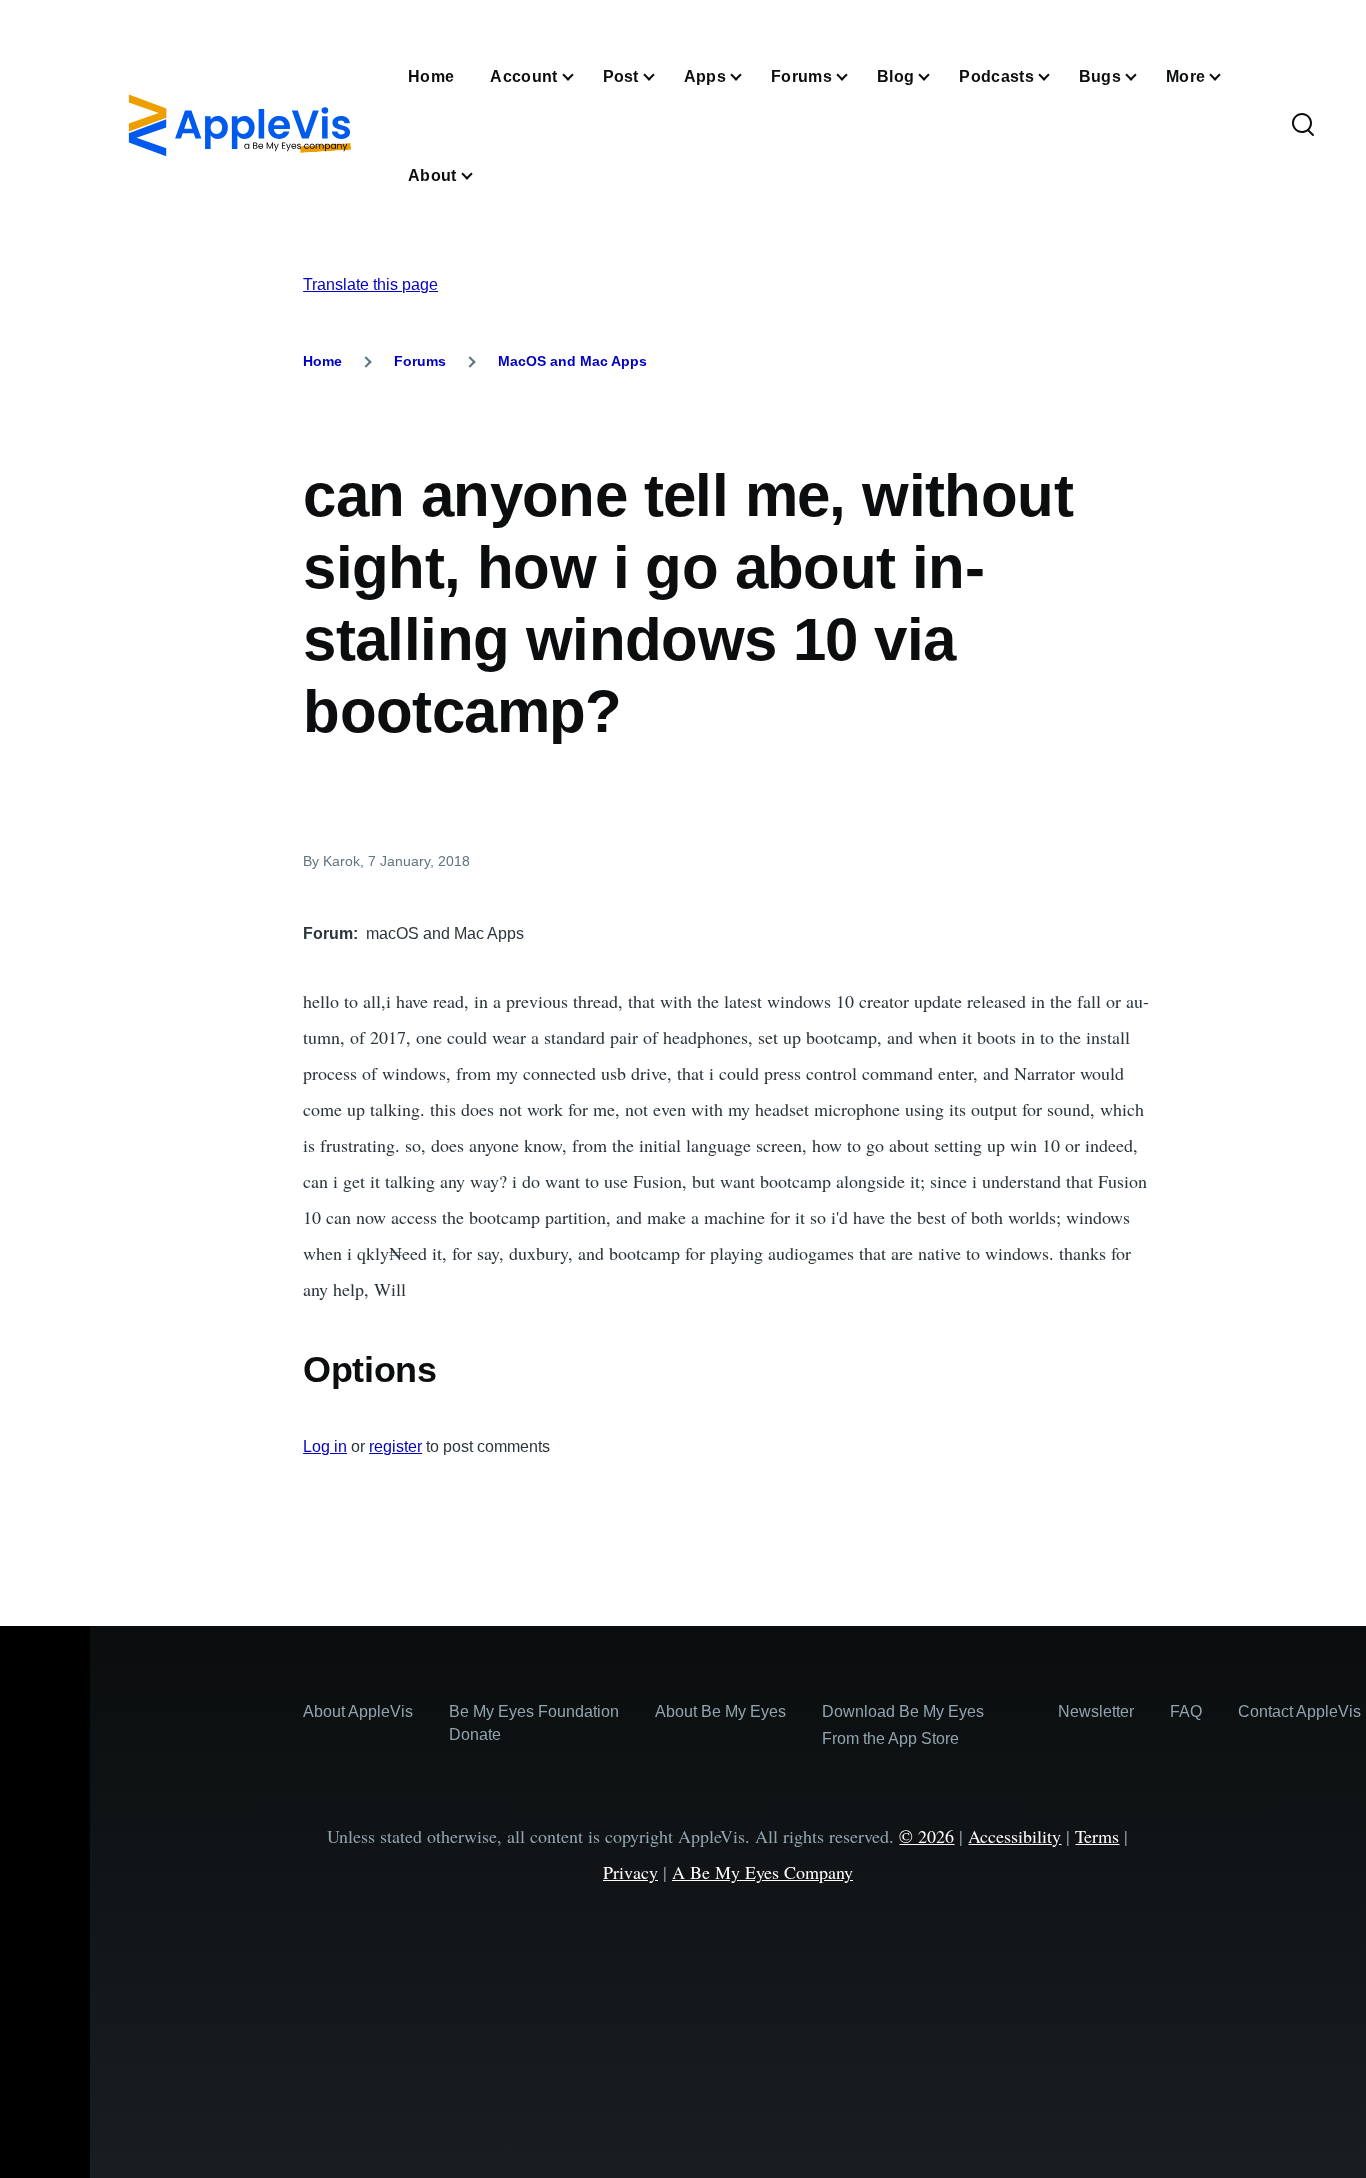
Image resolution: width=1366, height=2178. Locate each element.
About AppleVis (358, 1711)
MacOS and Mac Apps (572, 361)
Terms (1097, 1836)
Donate (475, 1734)
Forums (420, 361)
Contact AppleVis (1299, 1711)
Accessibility (1014, 1836)
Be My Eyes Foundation (534, 1711)
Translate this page (370, 284)
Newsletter (1096, 1711)
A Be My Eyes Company (762, 1872)
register (395, 1446)
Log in (325, 1446)
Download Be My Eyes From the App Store (903, 1725)
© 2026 (926, 1836)
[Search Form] (1303, 126)
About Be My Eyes (720, 1711)
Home (322, 361)
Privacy (630, 1872)
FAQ (1186, 1711)
